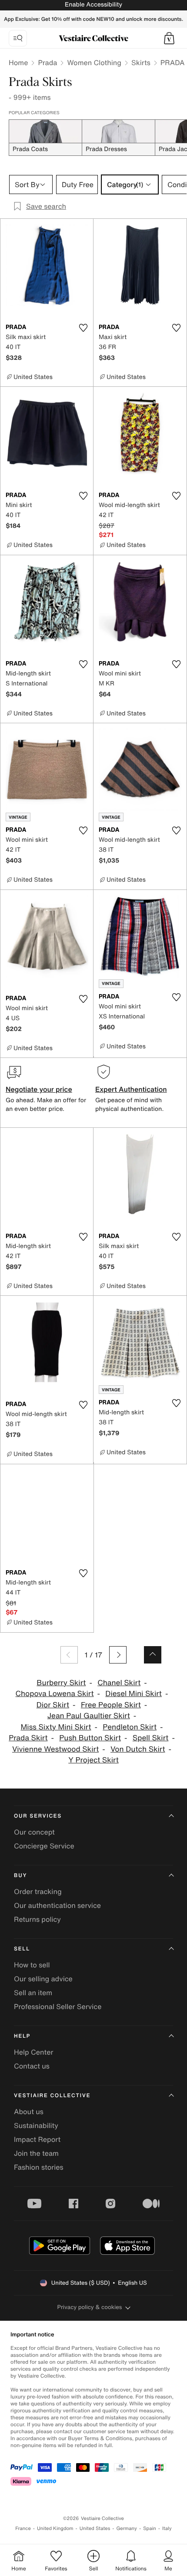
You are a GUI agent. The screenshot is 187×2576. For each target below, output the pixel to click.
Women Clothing (94, 63)
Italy (167, 2528)
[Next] (118, 1655)
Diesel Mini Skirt (134, 1694)
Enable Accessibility (93, 5)
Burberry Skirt (61, 1683)
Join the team (36, 2153)
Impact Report (37, 2139)
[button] (169, 38)
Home (18, 63)
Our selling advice (43, 1979)
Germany (127, 2528)
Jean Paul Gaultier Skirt (89, 1716)
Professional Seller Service (58, 2006)
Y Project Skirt (93, 1760)
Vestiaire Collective (52, 2096)
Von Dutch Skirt (138, 1749)
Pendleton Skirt (130, 1727)
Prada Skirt (28, 1738)
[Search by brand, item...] (18, 38)
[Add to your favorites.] (83, 328)
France (23, 2528)
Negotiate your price (39, 1089)
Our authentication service (57, 1905)
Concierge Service (44, 1846)
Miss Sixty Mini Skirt (56, 1727)
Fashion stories (39, 2167)
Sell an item (33, 1993)
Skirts (141, 63)
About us (29, 2112)
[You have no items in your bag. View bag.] (169, 38)
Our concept (34, 1832)
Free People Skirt (111, 1705)
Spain (150, 2528)
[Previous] (69, 1655)
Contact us (32, 2066)
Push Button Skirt (90, 1738)
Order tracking (38, 1891)
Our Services (38, 1816)
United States (95, 2528)
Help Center (33, 2052)
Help (22, 2036)
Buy (20, 1876)
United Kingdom (55, 2528)
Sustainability (36, 2125)
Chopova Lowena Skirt (55, 1694)
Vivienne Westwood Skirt (55, 1749)
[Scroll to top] (153, 1655)
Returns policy (37, 1919)
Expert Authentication (131, 1089)
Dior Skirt (53, 1705)
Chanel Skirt (119, 1683)
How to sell (32, 1965)
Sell (22, 1949)
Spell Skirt (151, 1738)
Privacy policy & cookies (90, 2307)
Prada (47, 63)
